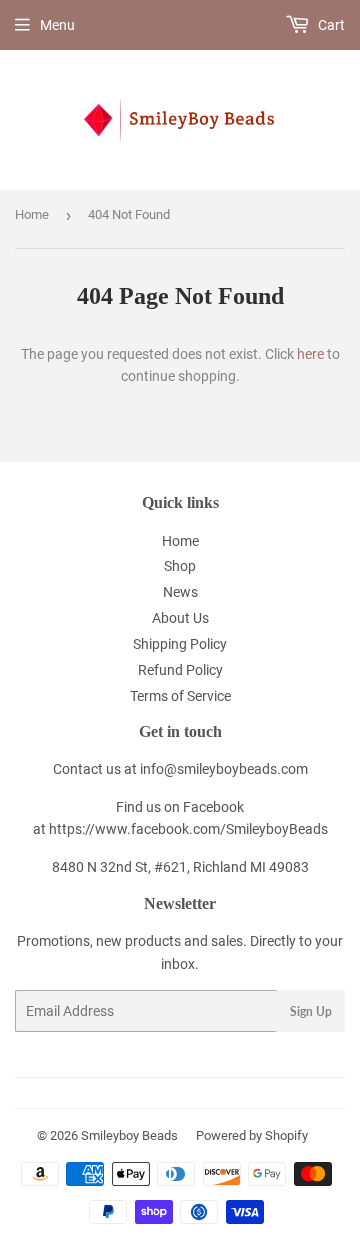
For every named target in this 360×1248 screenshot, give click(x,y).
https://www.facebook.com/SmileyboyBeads (188, 829)
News (180, 592)
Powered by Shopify (252, 1135)
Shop (180, 566)
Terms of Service (180, 696)
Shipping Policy (180, 644)
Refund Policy (180, 670)
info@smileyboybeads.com (224, 769)
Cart (330, 25)
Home (32, 214)
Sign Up (311, 1011)
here (310, 354)
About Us (180, 618)
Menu (57, 25)
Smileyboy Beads (129, 1135)
